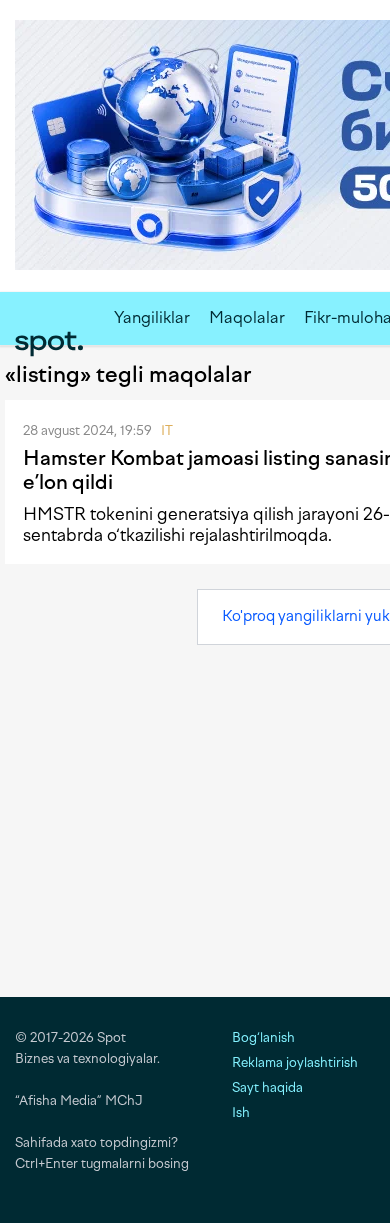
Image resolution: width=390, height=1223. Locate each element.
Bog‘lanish (263, 1037)
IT (167, 430)
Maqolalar (247, 317)
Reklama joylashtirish (295, 1062)
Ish (241, 1112)
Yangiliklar (152, 317)
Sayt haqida (267, 1087)
